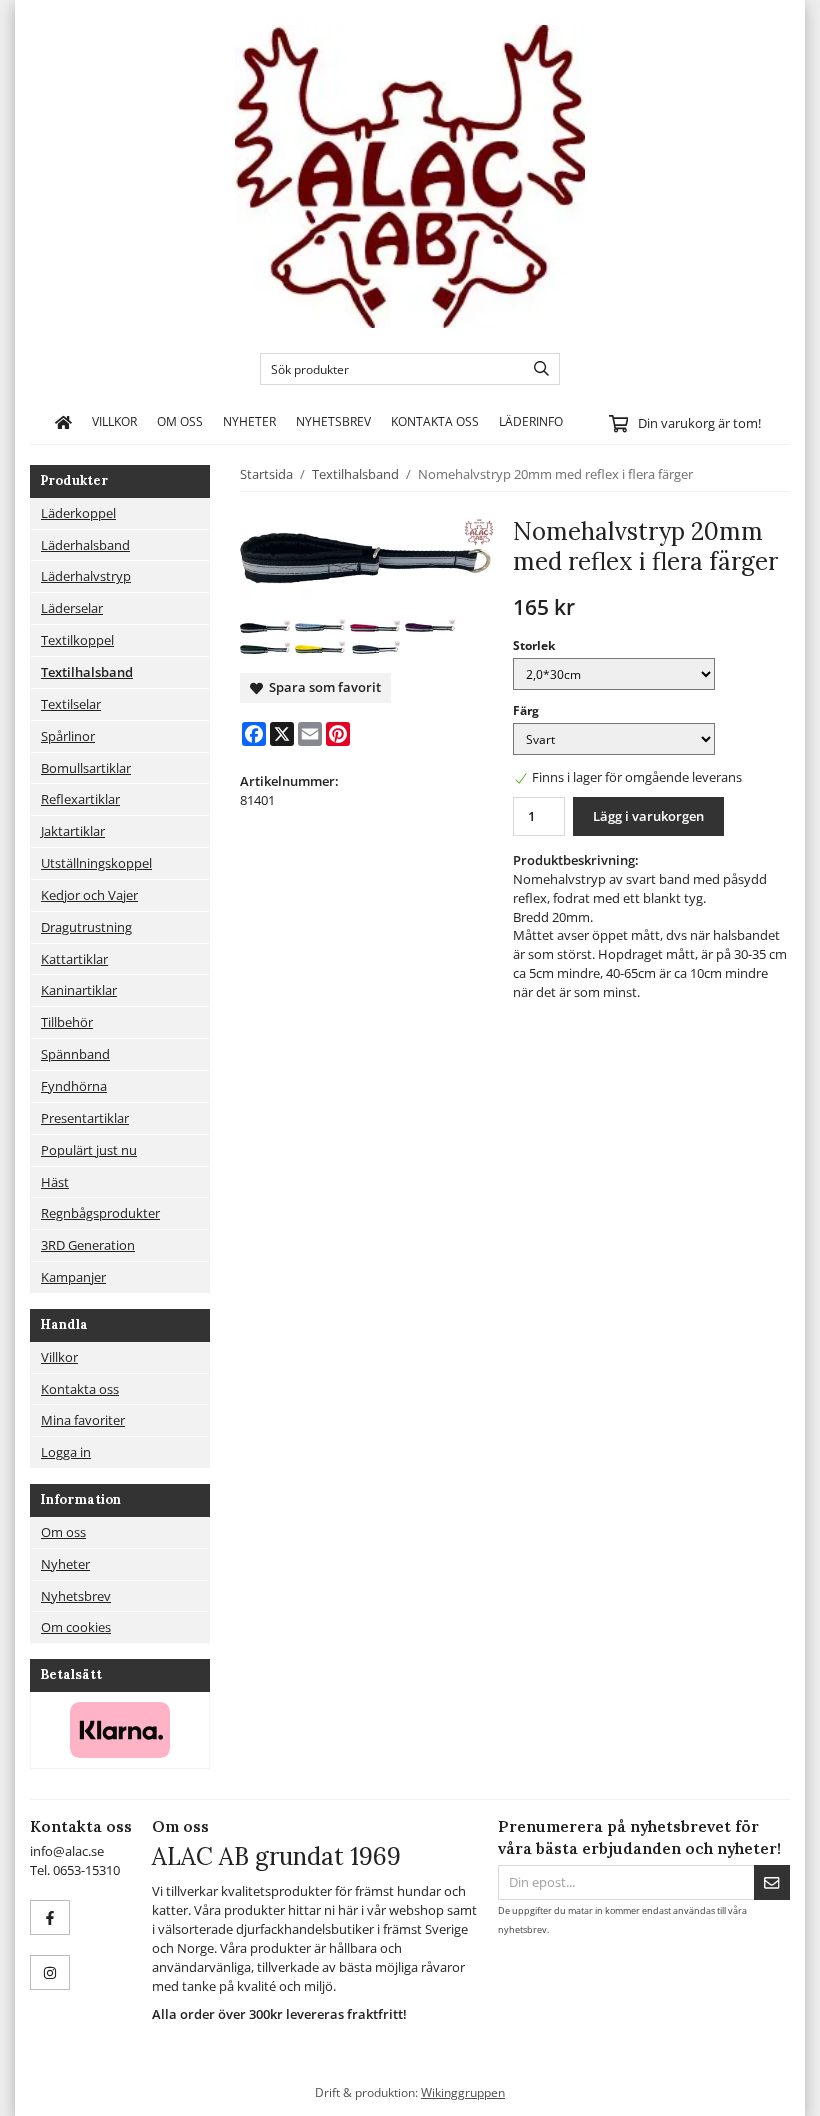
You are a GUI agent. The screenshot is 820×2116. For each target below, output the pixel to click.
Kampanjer (73, 1277)
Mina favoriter (83, 1420)
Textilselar (71, 704)
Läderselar (72, 608)
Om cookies (76, 1627)
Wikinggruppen (463, 2092)
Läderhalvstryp (86, 576)
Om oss (180, 421)
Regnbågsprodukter (100, 1213)
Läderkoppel (78, 513)
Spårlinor (68, 736)
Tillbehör (67, 1022)
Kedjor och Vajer (89, 895)
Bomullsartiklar (86, 768)
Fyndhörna (74, 1086)
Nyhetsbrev (333, 421)
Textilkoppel (77, 640)
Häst (55, 1182)
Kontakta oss (435, 421)
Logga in (66, 1452)
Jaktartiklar (73, 831)
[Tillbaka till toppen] (777, 2088)
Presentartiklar (85, 1118)
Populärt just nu (89, 1150)
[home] (63, 422)
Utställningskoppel (96, 863)
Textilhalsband (87, 672)
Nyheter (249, 421)
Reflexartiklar (80, 799)
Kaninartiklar (79, 990)
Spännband (75, 1054)
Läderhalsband (85, 545)
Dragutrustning (86, 927)
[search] (536, 369)
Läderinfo (531, 421)
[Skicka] (772, 1882)
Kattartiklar (74, 959)
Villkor (114, 421)
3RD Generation (88, 1245)
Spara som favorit (322, 687)
